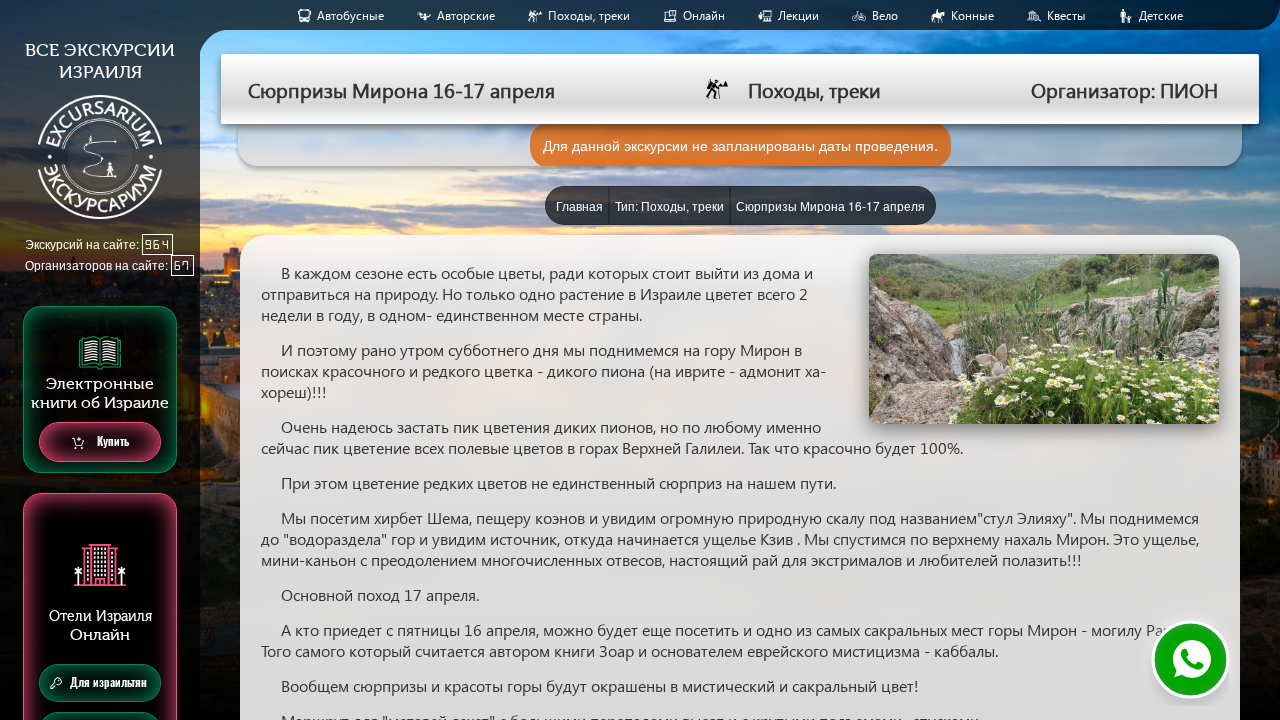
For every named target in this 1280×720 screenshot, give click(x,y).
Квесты (1066, 15)
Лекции (798, 15)
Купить (111, 441)
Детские (1161, 15)
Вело (885, 15)
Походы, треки (589, 15)
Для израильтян (108, 682)
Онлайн (704, 15)
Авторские (466, 15)
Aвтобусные (350, 15)
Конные (972, 15)
